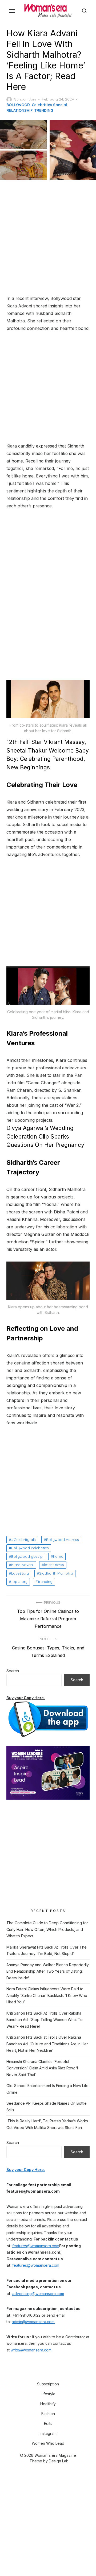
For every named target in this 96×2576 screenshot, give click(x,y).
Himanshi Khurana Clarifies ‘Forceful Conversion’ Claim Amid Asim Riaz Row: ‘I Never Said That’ (42, 2068)
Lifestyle (48, 2394)
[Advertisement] (48, 238)
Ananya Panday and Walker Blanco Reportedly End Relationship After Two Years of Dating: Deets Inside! (48, 1971)
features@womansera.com (36, 2246)
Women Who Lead (48, 2443)
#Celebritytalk (23, 1540)
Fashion (48, 2414)
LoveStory (20, 1573)
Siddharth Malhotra (56, 1573)
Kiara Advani (22, 1565)
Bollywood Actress (63, 1540)
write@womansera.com (31, 2350)
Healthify (48, 2404)
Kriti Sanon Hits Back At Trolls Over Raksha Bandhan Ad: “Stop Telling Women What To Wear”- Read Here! (45, 2020)
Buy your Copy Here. (26, 1698)
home (58, 1556)
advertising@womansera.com (38, 2294)
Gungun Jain (25, 99)
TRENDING (44, 110)
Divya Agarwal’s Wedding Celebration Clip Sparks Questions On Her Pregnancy (45, 1136)
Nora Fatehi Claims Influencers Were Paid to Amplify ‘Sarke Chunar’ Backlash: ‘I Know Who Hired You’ (47, 1995)
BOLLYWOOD (18, 105)
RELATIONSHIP (19, 110)
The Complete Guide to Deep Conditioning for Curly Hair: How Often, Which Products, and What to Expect (47, 1929)
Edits (48, 2423)
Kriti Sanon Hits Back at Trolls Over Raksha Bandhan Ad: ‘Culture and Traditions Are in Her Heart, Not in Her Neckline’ (47, 2044)
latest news (54, 1565)
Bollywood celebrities (30, 1548)
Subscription (48, 2384)
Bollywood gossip (27, 1556)
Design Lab (59, 2461)
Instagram (48, 2433)
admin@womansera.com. (33, 2322)
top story (19, 1582)
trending (45, 1582)
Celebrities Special (49, 105)
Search (13, 1671)
